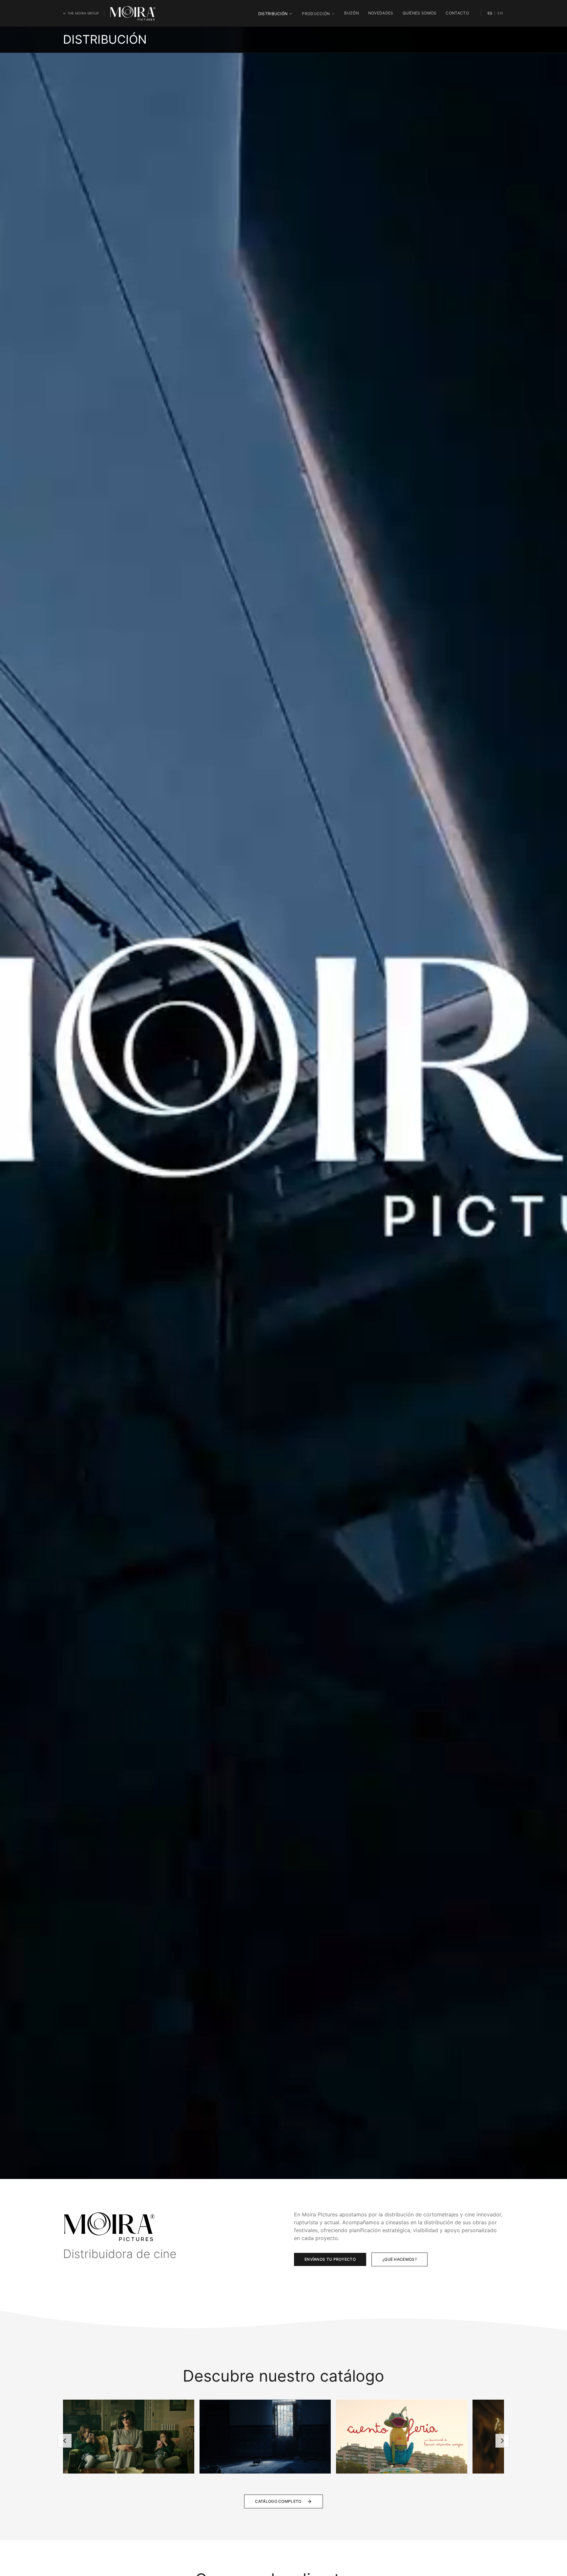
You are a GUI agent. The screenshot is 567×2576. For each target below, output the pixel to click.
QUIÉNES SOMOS (420, 13)
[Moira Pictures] (133, 13)
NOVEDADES (381, 13)
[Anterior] (65, 2441)
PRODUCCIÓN (316, 14)
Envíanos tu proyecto (330, 2259)
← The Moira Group (81, 13)
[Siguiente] (502, 2441)
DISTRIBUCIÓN (273, 14)
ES (490, 13)
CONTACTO (457, 13)
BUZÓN (352, 13)
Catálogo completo (278, 2501)
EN (500, 13)
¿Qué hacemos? (399, 2259)
